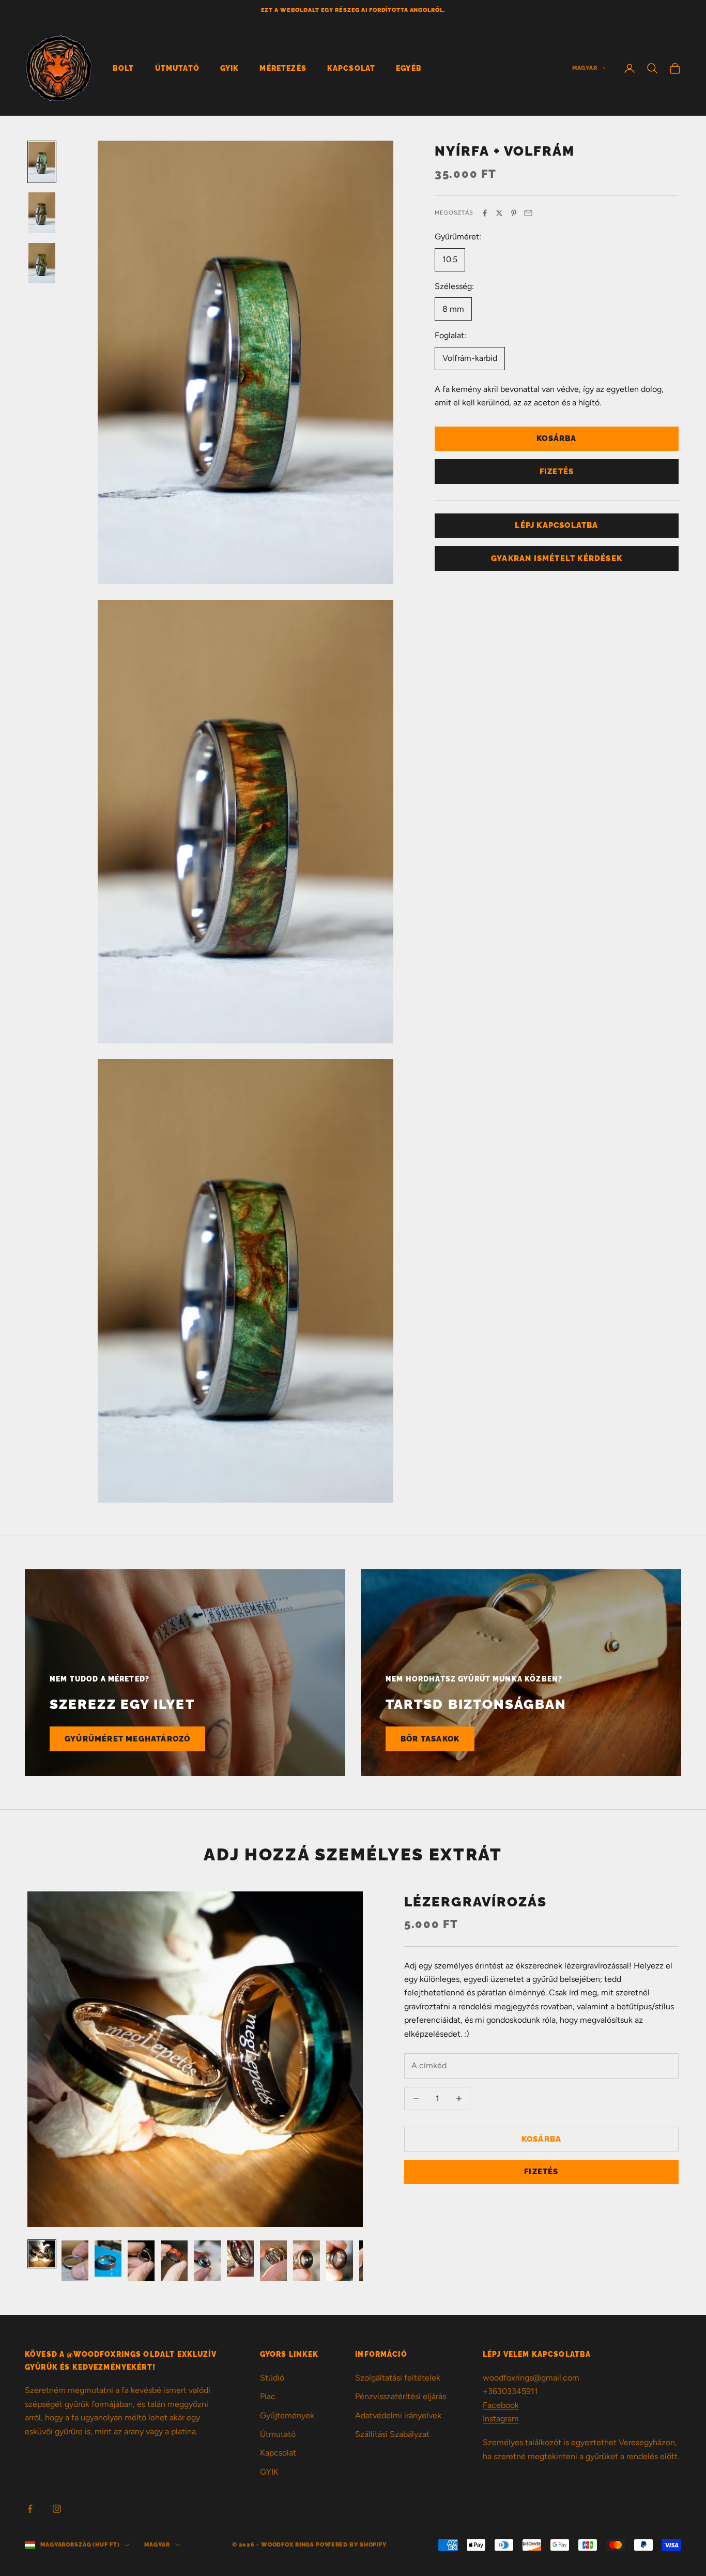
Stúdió (272, 2378)
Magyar (585, 68)
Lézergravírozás (476, 1901)
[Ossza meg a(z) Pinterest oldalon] (514, 213)
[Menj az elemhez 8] (273, 2261)
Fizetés (557, 471)
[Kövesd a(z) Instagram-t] (57, 2509)
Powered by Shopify (351, 2545)
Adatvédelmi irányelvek (398, 2415)
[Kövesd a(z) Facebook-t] (30, 2509)
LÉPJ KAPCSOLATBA (556, 525)
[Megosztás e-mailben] (528, 213)
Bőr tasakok (430, 1739)
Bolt (124, 68)
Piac (268, 2396)
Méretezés (283, 68)
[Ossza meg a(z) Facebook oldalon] (485, 213)
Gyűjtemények (287, 2415)
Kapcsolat (351, 68)
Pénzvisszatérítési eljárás (401, 2396)
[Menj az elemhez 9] (306, 2261)
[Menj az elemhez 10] (340, 2261)
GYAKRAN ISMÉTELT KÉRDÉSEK (557, 558)
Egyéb (409, 68)
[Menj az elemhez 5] (174, 2261)
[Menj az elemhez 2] (42, 213)
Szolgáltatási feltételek (398, 2378)
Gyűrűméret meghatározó (127, 1739)
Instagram (501, 2419)
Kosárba (556, 438)
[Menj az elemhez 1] (42, 162)
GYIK (230, 68)
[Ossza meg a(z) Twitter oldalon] (499, 213)
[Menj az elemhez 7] (240, 2259)
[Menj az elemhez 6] (207, 2261)
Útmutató (177, 68)
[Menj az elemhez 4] (141, 2261)
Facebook (501, 2405)
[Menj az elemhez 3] (42, 263)
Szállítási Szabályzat (392, 2434)
